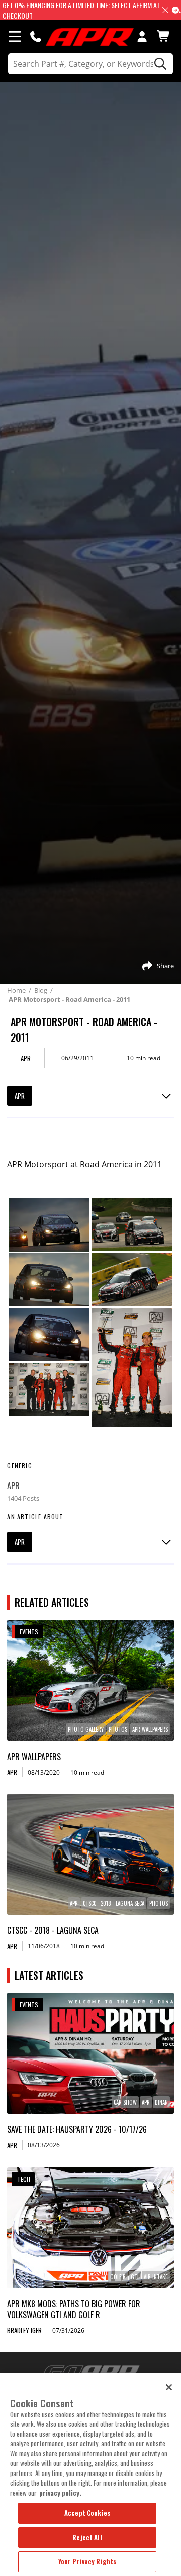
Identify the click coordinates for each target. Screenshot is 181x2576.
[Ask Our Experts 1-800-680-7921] (36, 36)
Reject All (87, 2537)
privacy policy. (60, 2493)
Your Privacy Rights (87, 2561)
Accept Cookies (87, 2513)
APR (20, 1096)
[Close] (169, 2387)
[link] (90, 1680)
